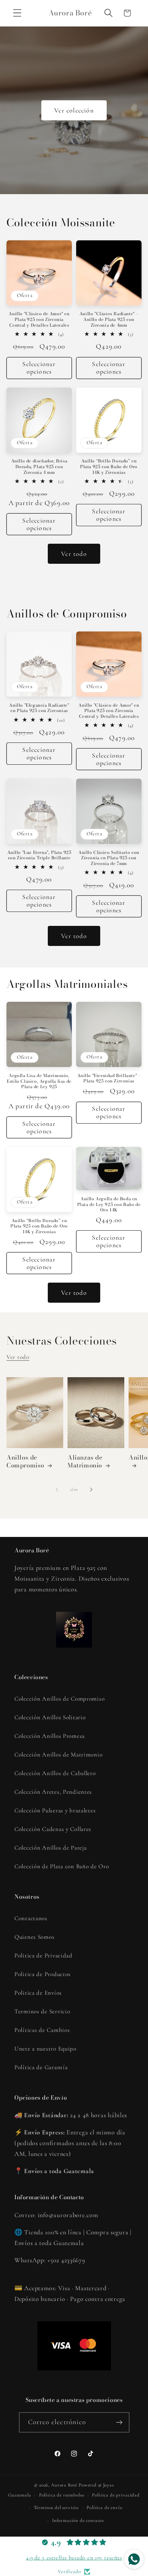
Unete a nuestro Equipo (45, 2049)
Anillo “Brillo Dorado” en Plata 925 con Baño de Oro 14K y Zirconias (109, 467)
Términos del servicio (56, 2508)
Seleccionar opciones (39, 368)
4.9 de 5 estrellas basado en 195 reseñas (74, 2558)
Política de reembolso (62, 2495)
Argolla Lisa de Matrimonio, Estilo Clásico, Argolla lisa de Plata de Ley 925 (39, 1081)
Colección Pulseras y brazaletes (55, 1810)
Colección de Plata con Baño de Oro (62, 1866)
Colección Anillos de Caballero (55, 1773)
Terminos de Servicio (42, 2011)
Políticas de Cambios (42, 2030)
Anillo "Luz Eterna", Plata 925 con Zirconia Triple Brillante (39, 855)
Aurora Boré (64, 2485)
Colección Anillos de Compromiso (59, 1699)
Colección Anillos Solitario (50, 1717)
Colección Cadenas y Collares (53, 1829)
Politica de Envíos (38, 1993)
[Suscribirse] (119, 2422)
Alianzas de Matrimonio (85, 1461)
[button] (17, 13)
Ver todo (74, 554)
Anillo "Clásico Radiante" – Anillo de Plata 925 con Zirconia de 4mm (109, 319)
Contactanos (31, 1918)
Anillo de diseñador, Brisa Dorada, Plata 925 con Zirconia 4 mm (39, 467)
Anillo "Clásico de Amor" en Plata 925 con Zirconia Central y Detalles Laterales (39, 319)
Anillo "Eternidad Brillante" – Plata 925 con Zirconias (109, 1078)
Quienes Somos (34, 1937)
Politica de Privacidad (43, 1955)
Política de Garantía (41, 2067)
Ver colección (74, 110)
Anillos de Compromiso (25, 1461)
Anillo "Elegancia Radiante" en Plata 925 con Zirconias (39, 708)
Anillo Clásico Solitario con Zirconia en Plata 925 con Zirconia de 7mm (109, 858)
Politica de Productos (43, 1974)
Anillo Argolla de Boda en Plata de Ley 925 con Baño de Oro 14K (109, 1204)
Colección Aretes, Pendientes (53, 1792)
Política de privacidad (116, 2495)
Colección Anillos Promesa (50, 1736)
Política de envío (104, 2508)
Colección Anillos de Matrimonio (58, 1755)
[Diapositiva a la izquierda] (57, 1489)
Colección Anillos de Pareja (50, 1848)
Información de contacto (78, 2520)
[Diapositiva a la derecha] (91, 1489)
